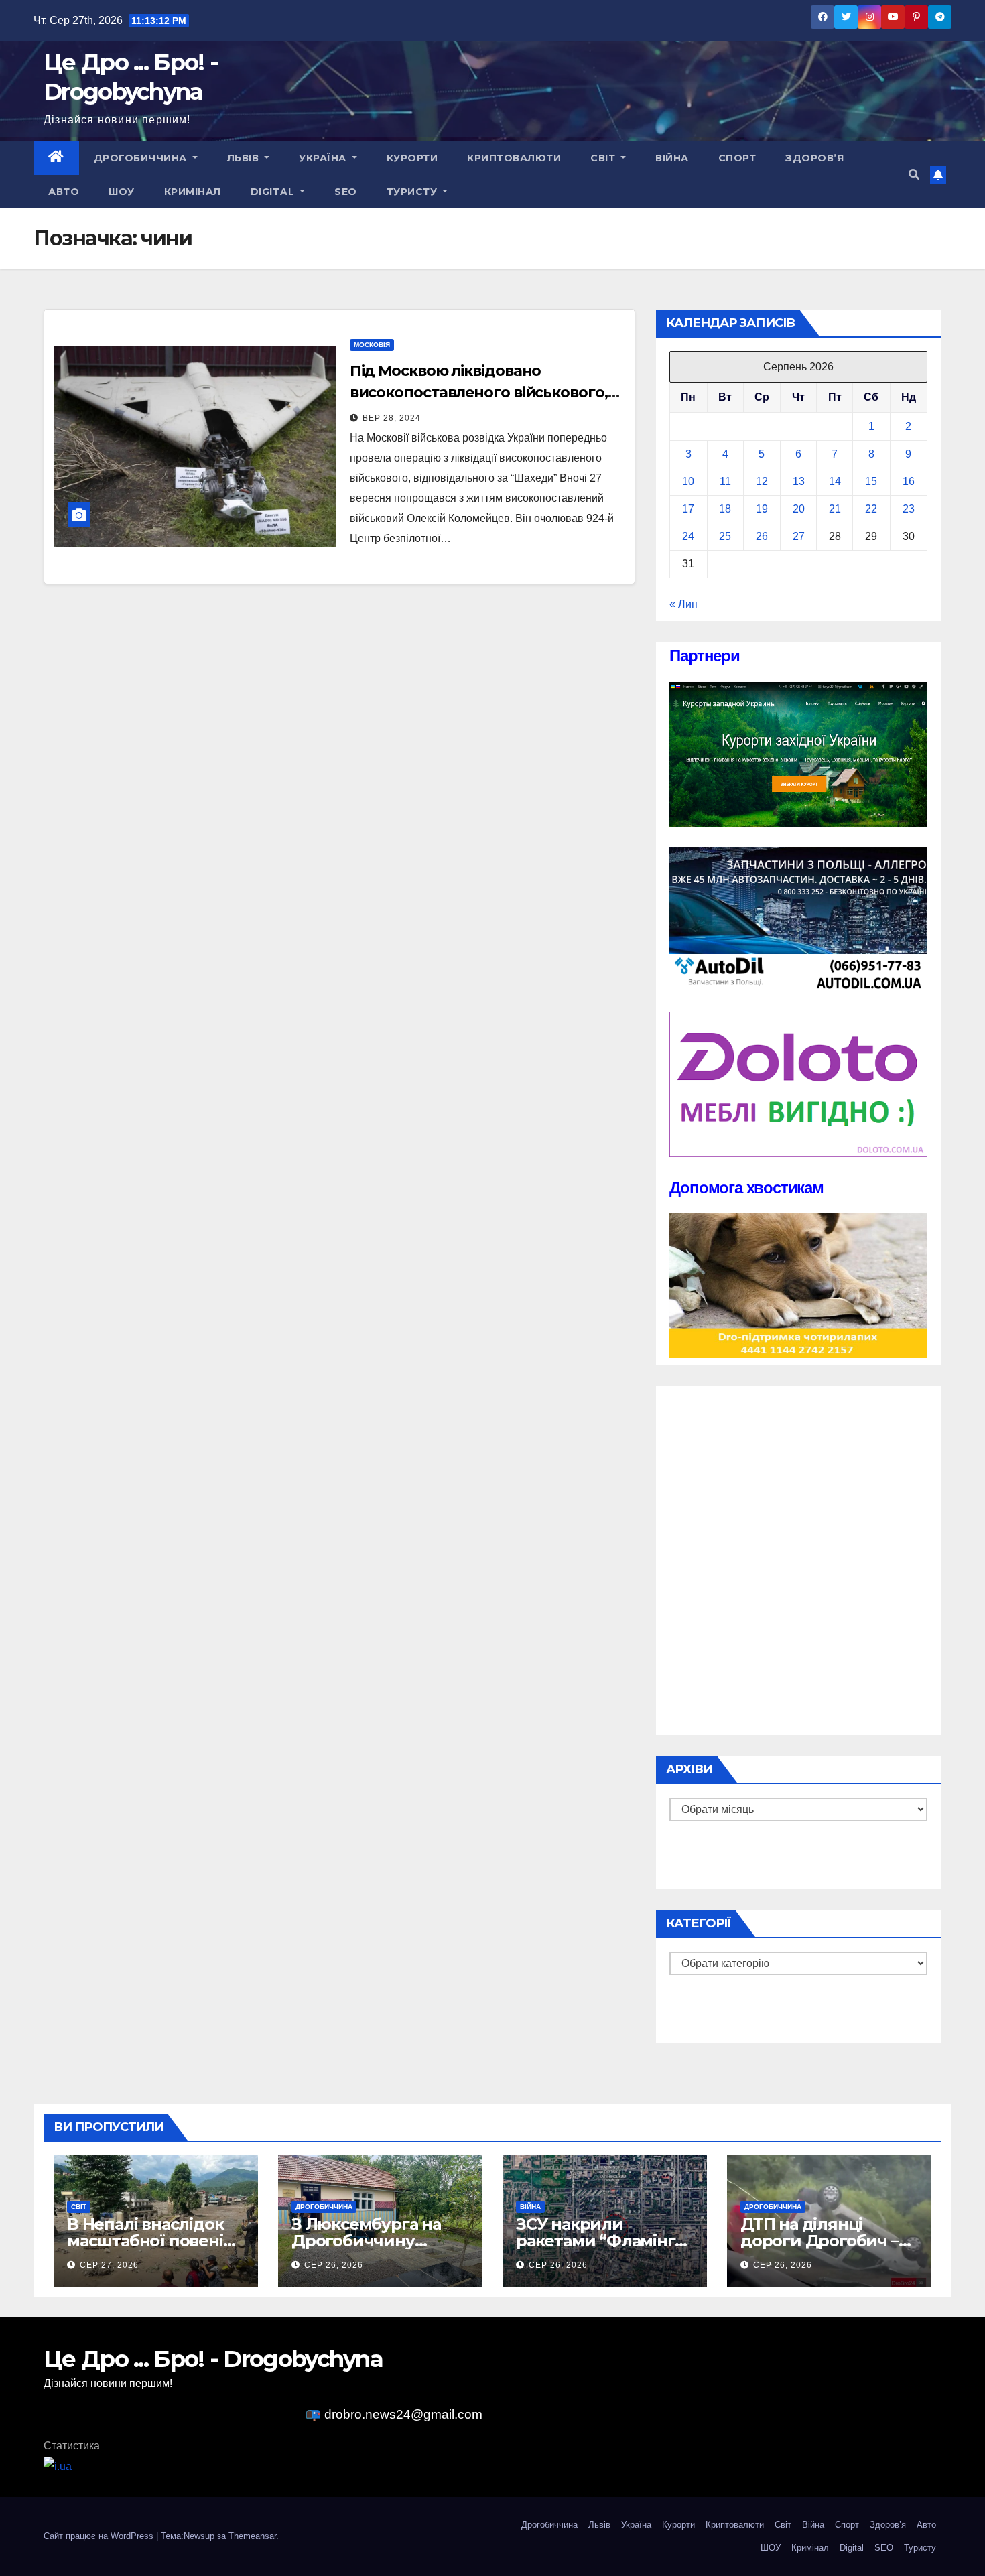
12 (762, 481)
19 (762, 509)
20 (799, 509)
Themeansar (252, 2536)
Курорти (412, 158)
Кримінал (193, 192)
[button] (914, 175)
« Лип (683, 604)
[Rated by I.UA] (58, 2466)
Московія (372, 345)
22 (871, 509)
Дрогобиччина (142, 158)
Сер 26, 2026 (334, 2265)
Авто (64, 192)
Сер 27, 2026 (109, 2265)
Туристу (413, 192)
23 (909, 509)
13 (799, 481)
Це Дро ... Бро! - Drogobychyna (213, 2359)
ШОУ (122, 192)
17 (688, 509)
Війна (672, 158)
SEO (346, 192)
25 (725, 536)
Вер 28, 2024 (392, 418)
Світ (604, 158)
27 (799, 536)
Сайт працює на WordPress (100, 2536)
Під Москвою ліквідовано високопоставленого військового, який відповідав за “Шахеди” (479, 392)
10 (688, 481)
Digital (274, 192)
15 (871, 481)
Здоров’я (814, 158)
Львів (245, 158)
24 (688, 536)
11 (725, 481)
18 (725, 509)
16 (909, 481)
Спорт (737, 158)
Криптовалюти (514, 158)
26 (762, 536)
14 (835, 481)
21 (835, 509)
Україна (324, 158)
